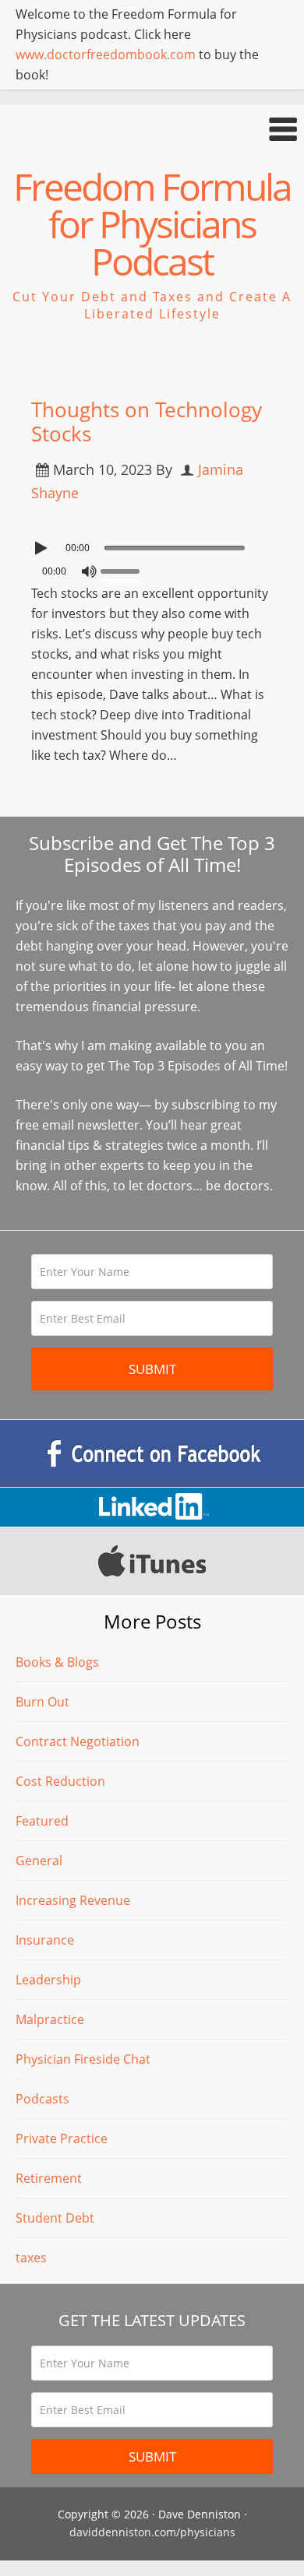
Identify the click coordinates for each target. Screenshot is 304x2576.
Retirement (49, 2178)
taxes (31, 2258)
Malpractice (50, 2019)
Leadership (48, 1980)
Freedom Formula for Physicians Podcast (152, 224)
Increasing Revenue (73, 1900)
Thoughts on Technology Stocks (147, 422)
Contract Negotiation (78, 1741)
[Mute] (89, 571)
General (39, 1861)
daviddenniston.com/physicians (152, 2532)
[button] (152, 129)
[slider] (124, 570)
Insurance (45, 1940)
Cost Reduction (60, 1781)
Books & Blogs (57, 1662)
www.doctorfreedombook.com (106, 54)
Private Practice (62, 2138)
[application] (152, 544)
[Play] (43, 548)
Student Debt (55, 2218)
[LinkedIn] (152, 1507)
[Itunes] (152, 1561)
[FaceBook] (152, 1453)
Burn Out (42, 1702)
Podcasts (42, 2099)
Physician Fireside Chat (83, 2059)
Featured (42, 1821)
